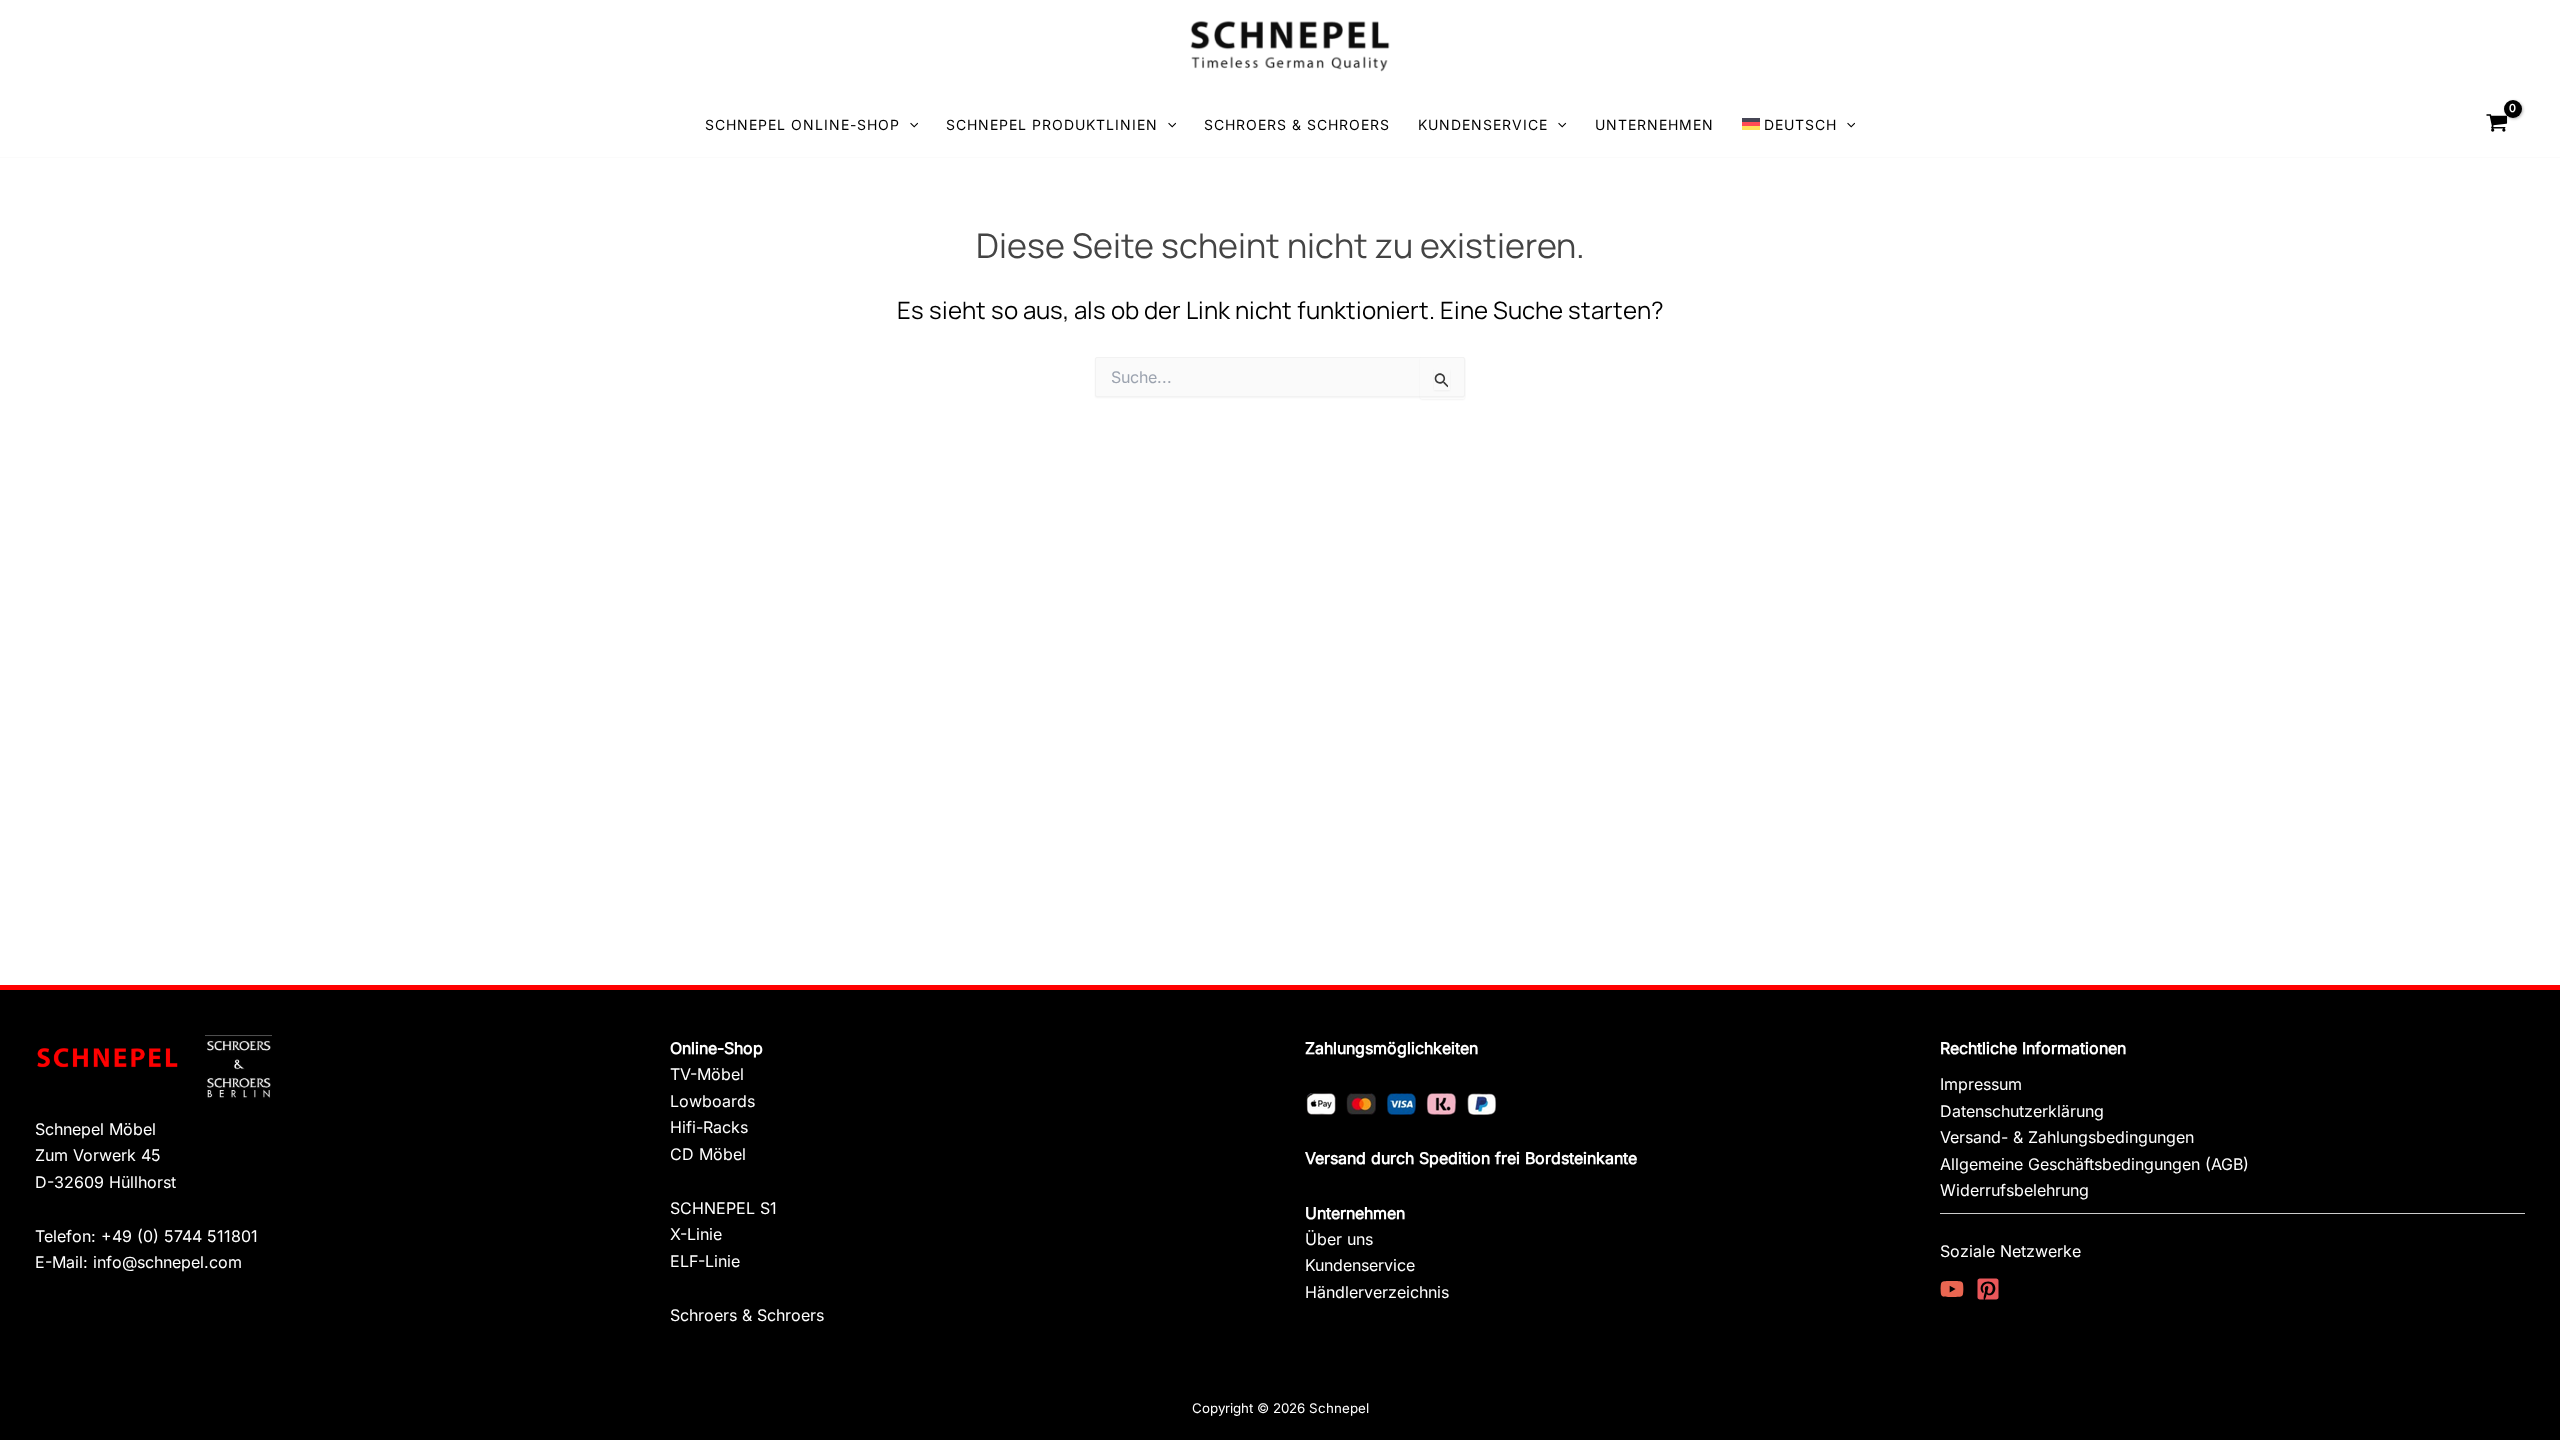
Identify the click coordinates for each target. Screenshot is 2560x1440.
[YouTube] (1952, 1289)
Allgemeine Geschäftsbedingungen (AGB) (2094, 1164)
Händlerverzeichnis (1377, 1292)
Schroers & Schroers (747, 1315)
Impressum (1981, 1084)
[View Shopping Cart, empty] (2497, 125)
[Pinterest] (1988, 1289)
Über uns (1339, 1239)
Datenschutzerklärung (2022, 1111)
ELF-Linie (705, 1261)
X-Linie (696, 1234)
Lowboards (712, 1101)
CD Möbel (708, 1154)
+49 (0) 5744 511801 (179, 1236)
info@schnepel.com (167, 1262)
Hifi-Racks (709, 1127)
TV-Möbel (707, 1074)
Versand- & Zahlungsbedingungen (2067, 1137)
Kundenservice (1360, 1265)
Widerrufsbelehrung (2014, 1190)
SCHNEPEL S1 (723, 1208)
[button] (909, 125)
